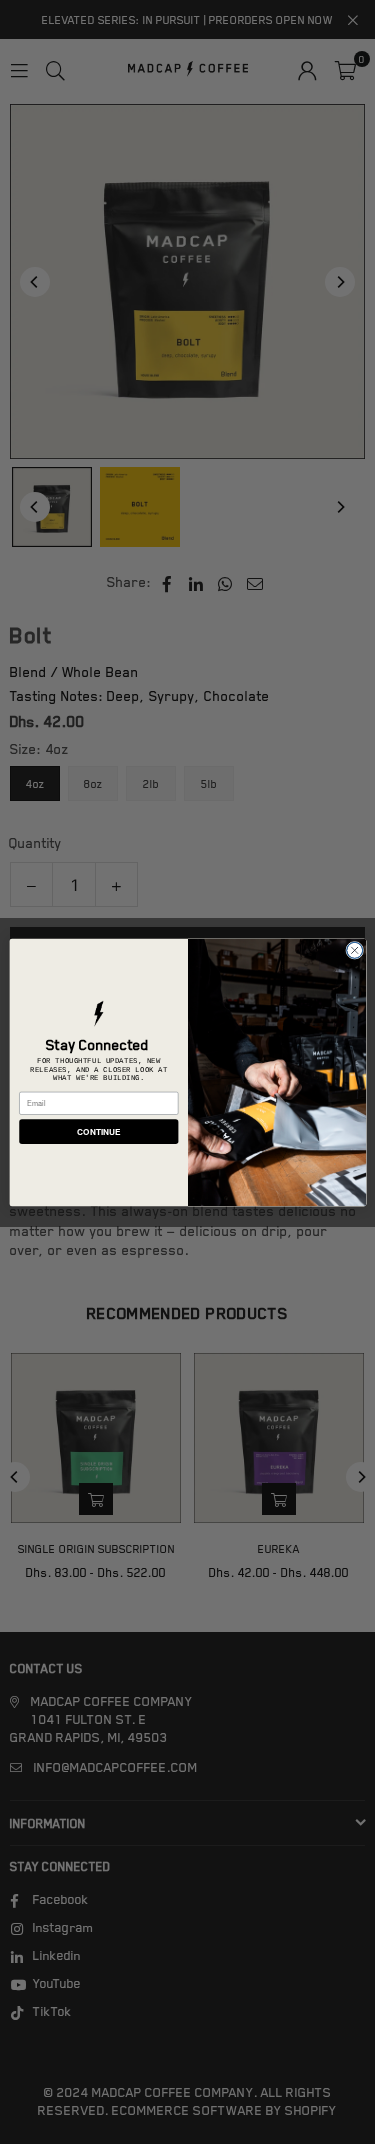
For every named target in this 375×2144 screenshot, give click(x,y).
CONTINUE (98, 1131)
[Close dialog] (354, 950)
